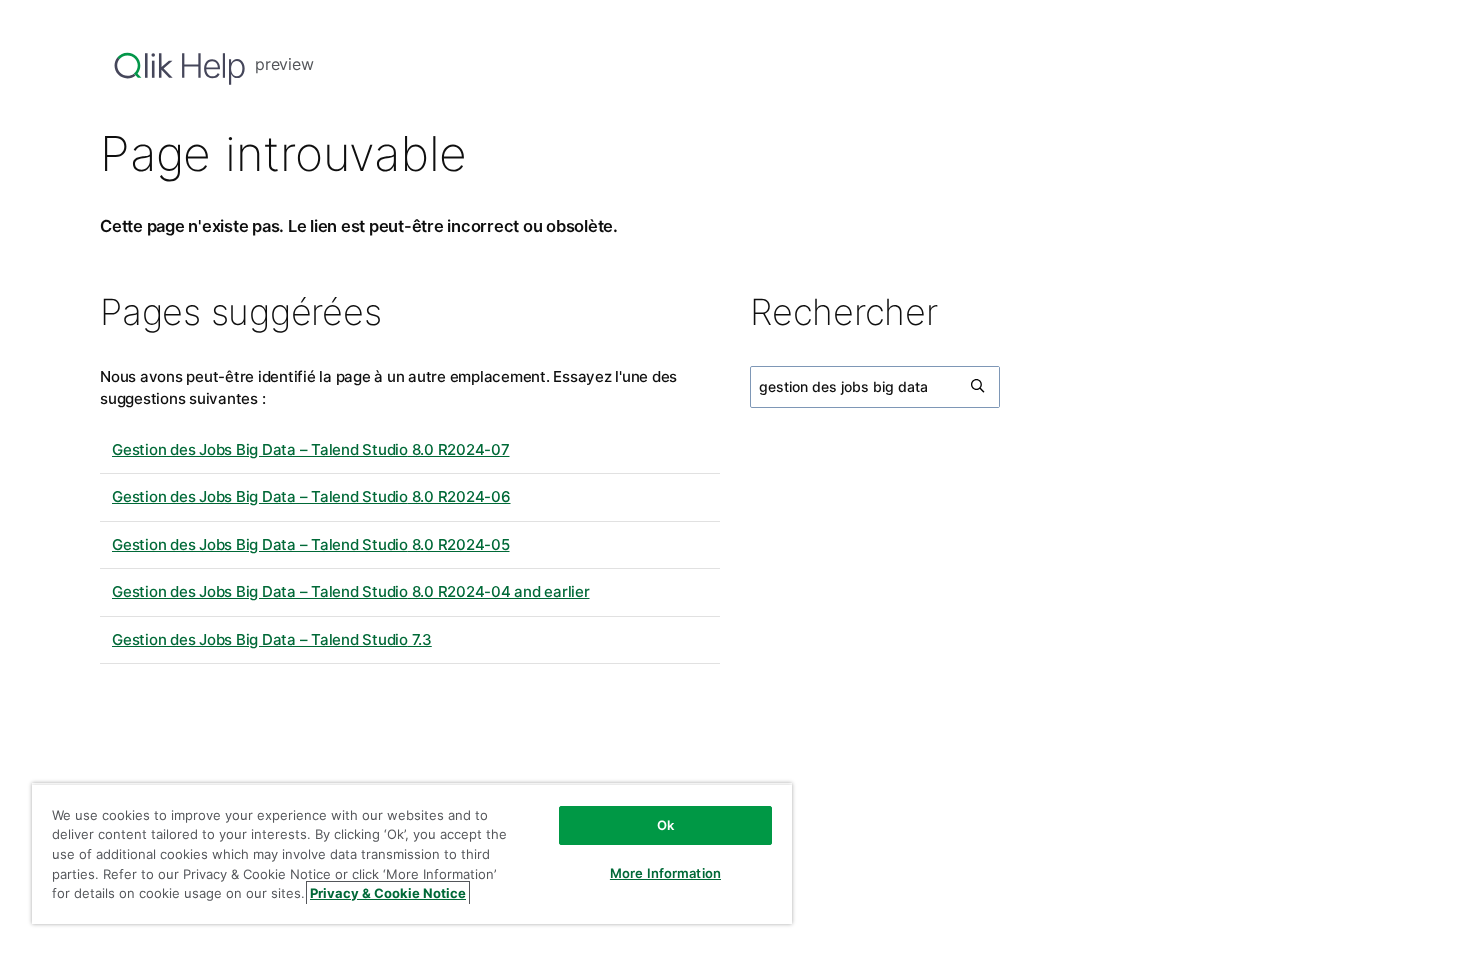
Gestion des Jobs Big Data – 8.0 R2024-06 (311, 496)
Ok (665, 825)
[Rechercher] (979, 387)
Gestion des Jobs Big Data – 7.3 (272, 639)
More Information (665, 873)
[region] (412, 853)
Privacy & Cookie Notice (388, 893)
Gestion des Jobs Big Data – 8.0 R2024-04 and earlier (351, 591)
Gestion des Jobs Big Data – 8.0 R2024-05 (311, 544)
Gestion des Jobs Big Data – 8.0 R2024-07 (311, 449)
